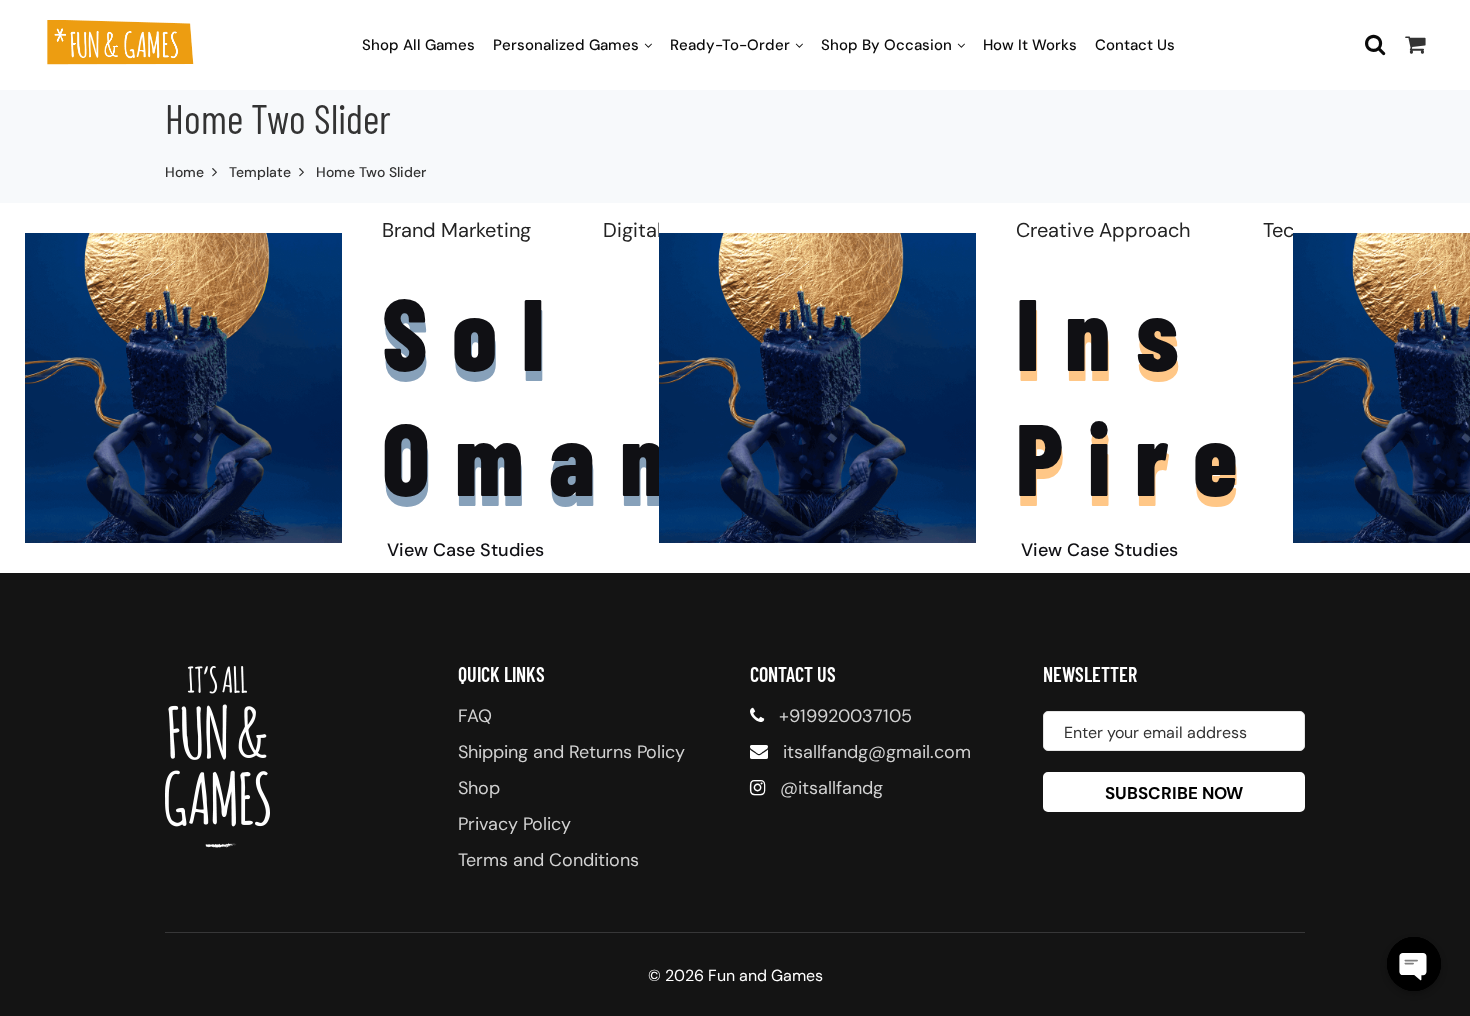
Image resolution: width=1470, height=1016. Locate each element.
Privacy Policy (514, 824)
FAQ (475, 716)
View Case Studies (465, 550)
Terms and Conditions (548, 860)
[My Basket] (1415, 44)
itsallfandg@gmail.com (877, 752)
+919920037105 (845, 716)
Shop (479, 788)
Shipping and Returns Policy (571, 752)
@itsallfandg (831, 788)
